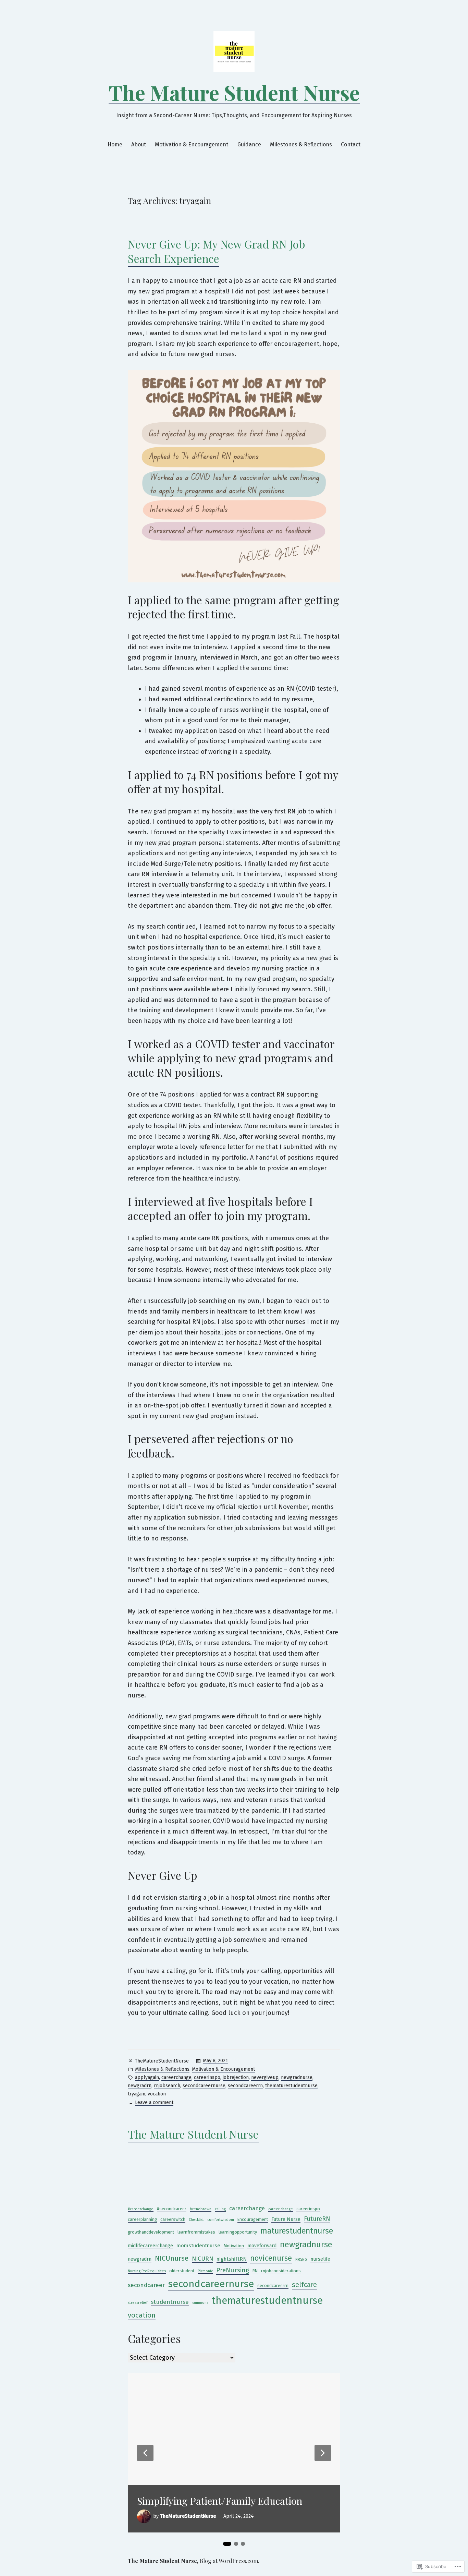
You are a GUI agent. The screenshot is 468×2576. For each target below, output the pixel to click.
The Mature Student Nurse (234, 92)
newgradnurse (297, 2077)
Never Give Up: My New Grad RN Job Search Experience (217, 251)
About (139, 144)
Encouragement (253, 2219)
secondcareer (146, 2285)
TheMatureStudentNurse (162, 2061)
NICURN (202, 2259)
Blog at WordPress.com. (230, 2561)
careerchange (176, 2077)
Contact (351, 144)
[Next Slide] (323, 2453)
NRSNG (301, 2259)
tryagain (137, 2094)
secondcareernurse (204, 2086)
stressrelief (138, 2303)
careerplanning (142, 2219)
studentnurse (170, 2302)
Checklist (196, 2220)
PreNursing (233, 2270)
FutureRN (317, 2219)
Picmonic (205, 2271)
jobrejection (236, 2077)
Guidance (249, 144)
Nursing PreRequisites (147, 2271)
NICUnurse (172, 2258)
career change (281, 2209)
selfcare (304, 2285)
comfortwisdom (221, 2220)
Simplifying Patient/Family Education (220, 2501)
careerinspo (207, 2077)
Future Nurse (286, 2219)
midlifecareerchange (150, 2246)
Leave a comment (154, 2103)
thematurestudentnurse (291, 2086)
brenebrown (201, 2209)
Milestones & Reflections (301, 144)
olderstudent (182, 2271)
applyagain (147, 2077)
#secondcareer (172, 2209)
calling (220, 2209)
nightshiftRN (232, 2259)
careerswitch (173, 2219)
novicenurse (271, 2258)
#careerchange (141, 2209)
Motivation (234, 2246)
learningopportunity (238, 2232)
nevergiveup (265, 2077)
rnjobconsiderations (281, 2271)
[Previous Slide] (145, 2453)
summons (200, 2303)
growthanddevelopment (151, 2232)
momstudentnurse (198, 2246)
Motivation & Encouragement (192, 144)
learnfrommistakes (196, 2232)
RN (255, 2271)
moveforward (262, 2246)
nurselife (320, 2259)
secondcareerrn (245, 2086)
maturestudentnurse (297, 2231)
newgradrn (140, 2086)
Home (115, 144)
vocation (157, 2094)
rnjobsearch (167, 2086)
